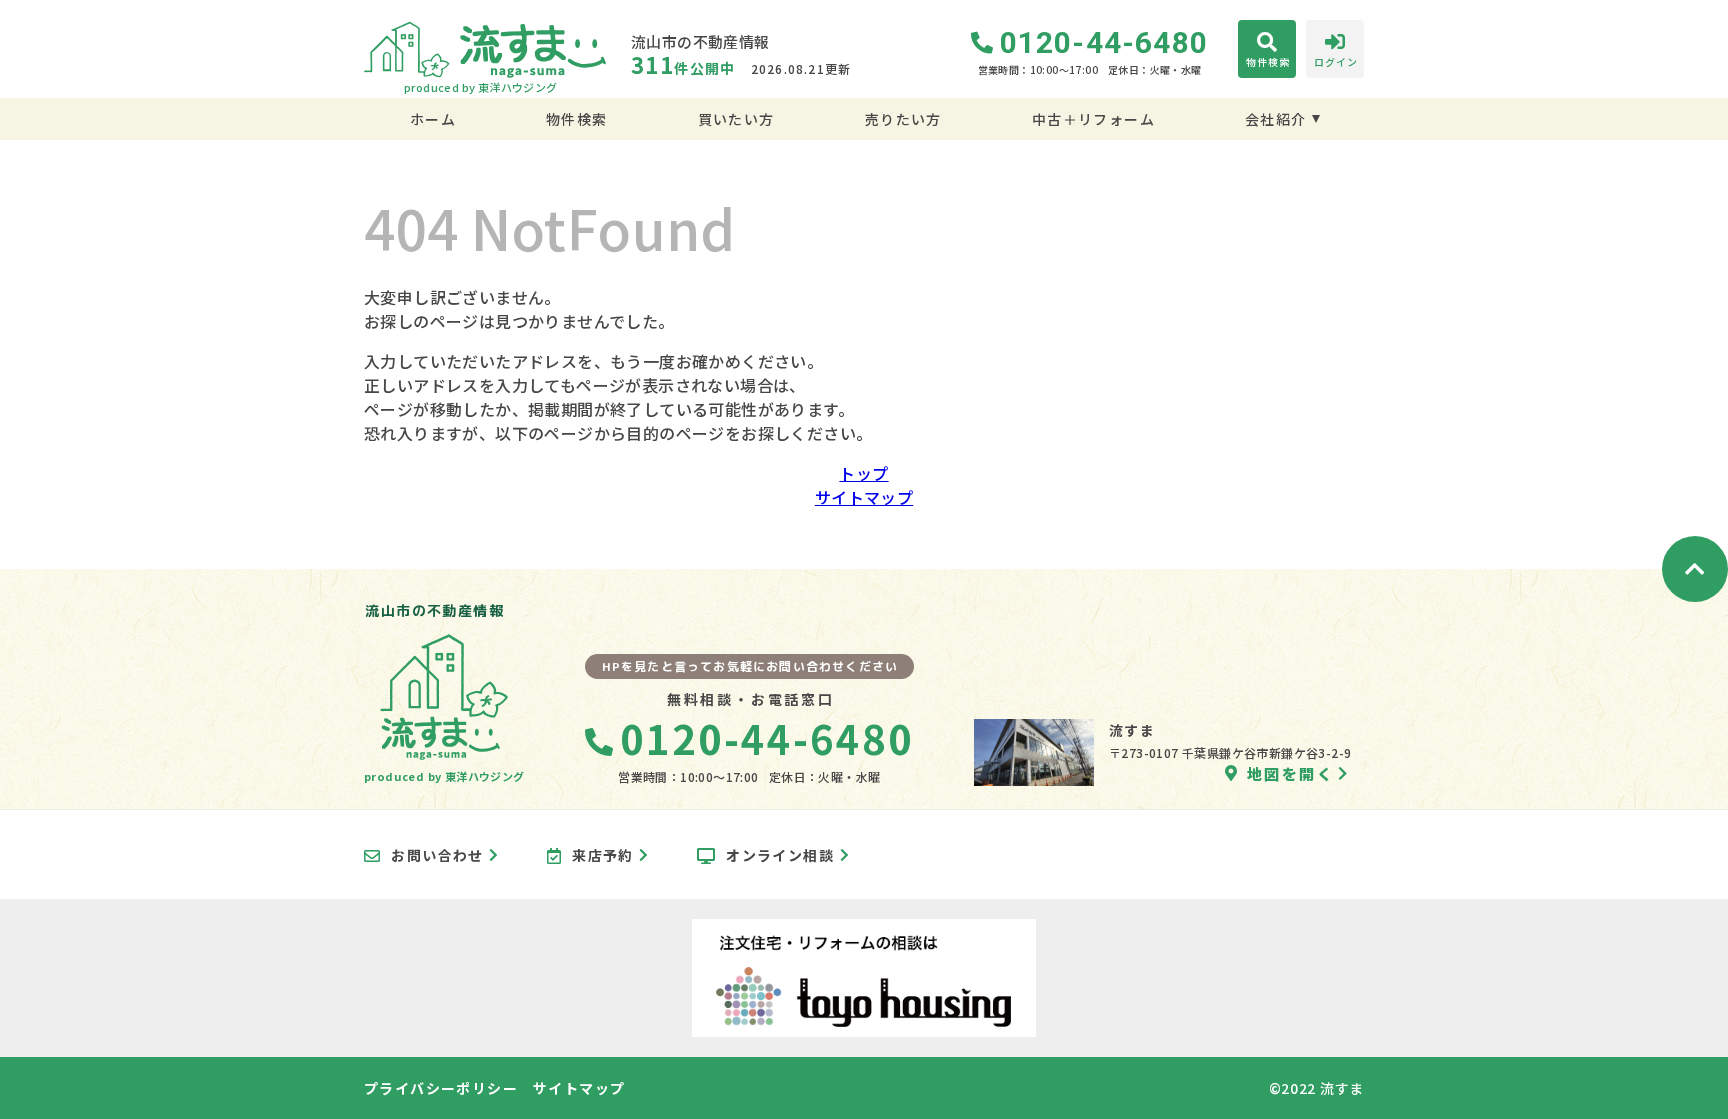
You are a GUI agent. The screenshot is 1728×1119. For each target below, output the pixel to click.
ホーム (433, 119)
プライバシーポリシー (441, 1088)
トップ (863, 473)
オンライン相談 (780, 856)
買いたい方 (736, 119)
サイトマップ (864, 497)
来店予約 (603, 856)
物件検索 (577, 119)
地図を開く (1290, 773)
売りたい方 (903, 119)
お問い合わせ (437, 856)
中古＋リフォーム (1093, 119)
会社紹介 (1276, 119)
